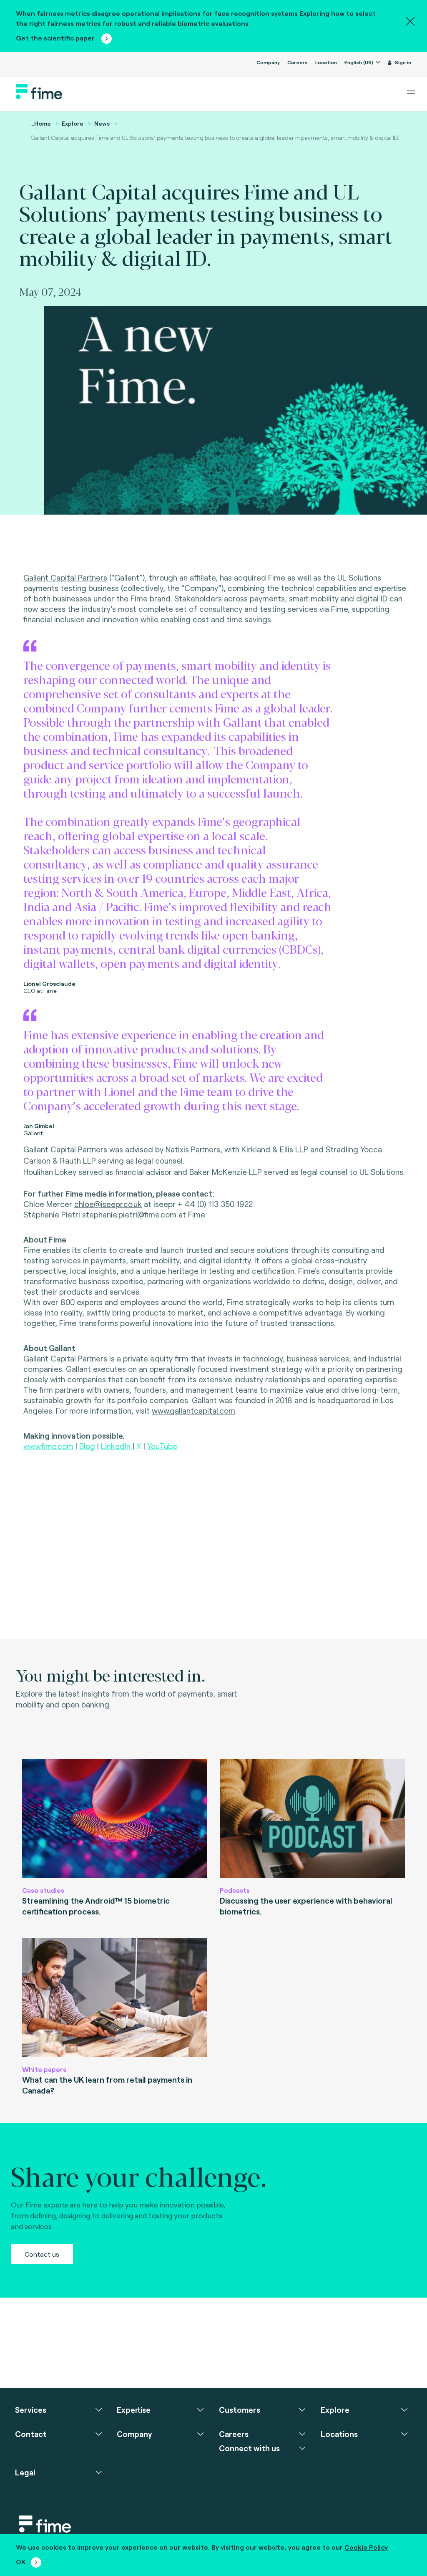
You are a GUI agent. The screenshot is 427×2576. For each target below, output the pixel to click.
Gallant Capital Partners (65, 577)
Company (268, 62)
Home (43, 123)
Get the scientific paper (56, 38)
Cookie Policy (366, 2547)
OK (21, 2562)
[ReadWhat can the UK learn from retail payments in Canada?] (115, 1997)
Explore (73, 123)
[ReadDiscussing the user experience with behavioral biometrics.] (312, 1818)
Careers (298, 62)
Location (326, 62)
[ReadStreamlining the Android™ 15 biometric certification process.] (115, 1818)
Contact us (42, 2254)
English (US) (359, 62)
